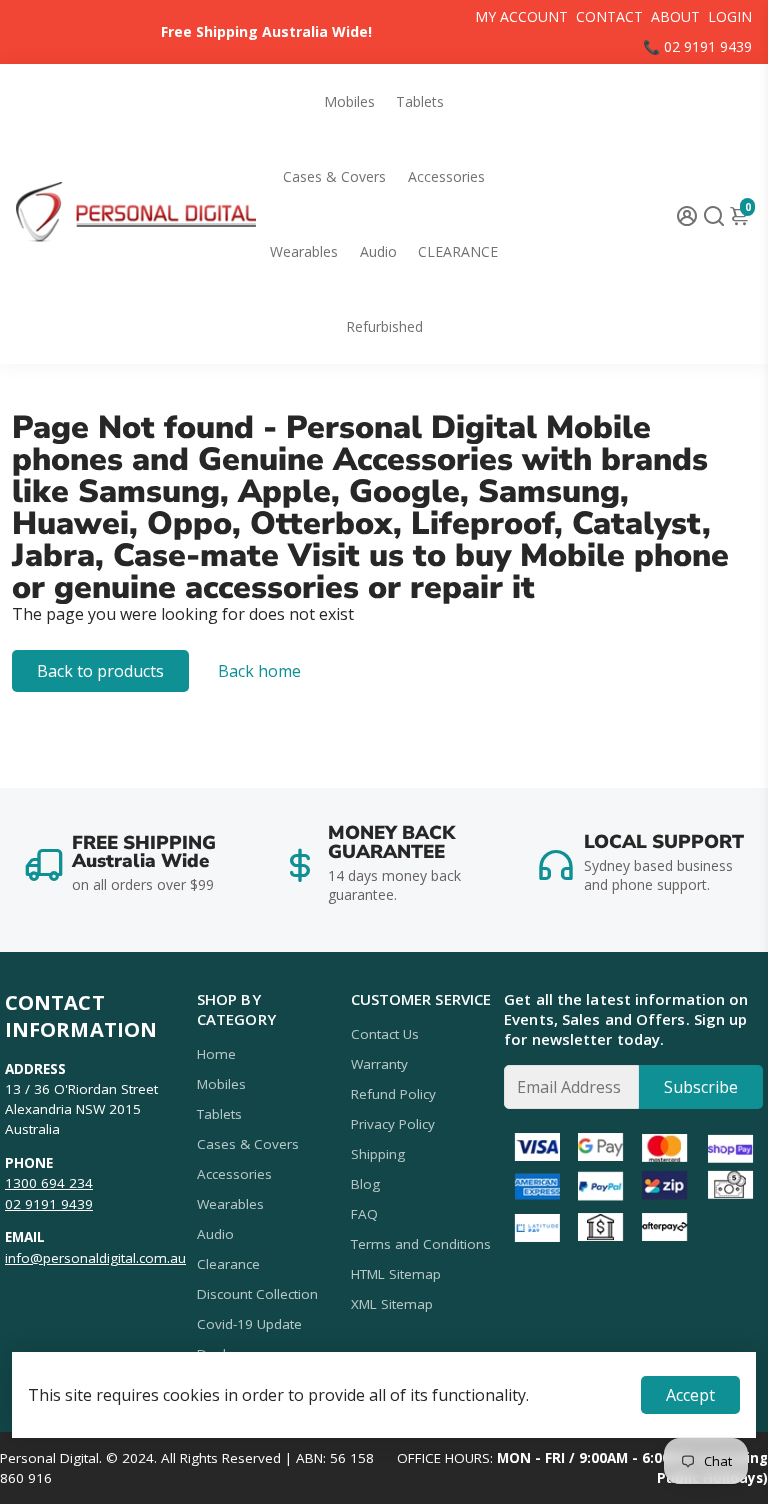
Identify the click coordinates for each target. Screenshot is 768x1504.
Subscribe (701, 1087)
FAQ (364, 1214)
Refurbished (384, 326)
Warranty (379, 1064)
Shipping (378, 1154)
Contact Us (385, 1034)
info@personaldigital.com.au (95, 1258)
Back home (259, 671)
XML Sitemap (392, 1304)
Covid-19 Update (249, 1324)
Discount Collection (257, 1294)
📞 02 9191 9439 (697, 46)
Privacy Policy (393, 1124)
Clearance (228, 1264)
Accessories (446, 176)
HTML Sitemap (396, 1274)
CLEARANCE (458, 251)
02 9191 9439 (49, 1204)
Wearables (304, 251)
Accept (690, 1395)
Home (216, 1054)
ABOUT (675, 16)
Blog (365, 1184)
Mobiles (349, 101)
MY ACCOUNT (521, 16)
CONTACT (609, 16)
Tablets (420, 101)
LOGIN (730, 16)
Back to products (100, 671)
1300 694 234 (49, 1183)
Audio (378, 251)
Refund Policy (393, 1094)
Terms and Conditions (421, 1244)
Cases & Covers (334, 176)
